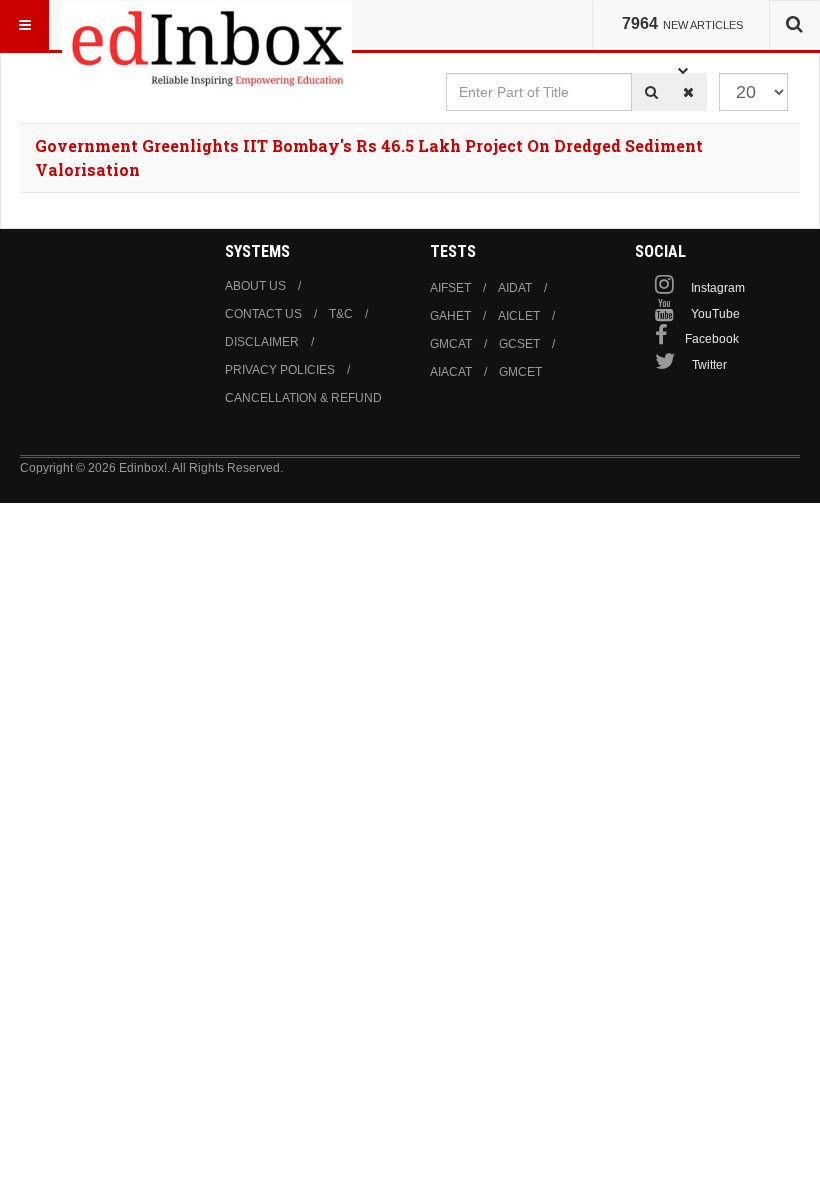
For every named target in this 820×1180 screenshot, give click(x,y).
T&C (341, 314)
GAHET (450, 316)
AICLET (519, 316)
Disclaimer (262, 342)
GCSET (519, 344)
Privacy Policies (280, 370)
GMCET (520, 372)
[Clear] (688, 92)
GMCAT (451, 344)
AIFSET (450, 288)
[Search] (651, 92)
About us (255, 286)
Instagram (718, 288)
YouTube (715, 314)
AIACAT (451, 372)
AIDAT (515, 288)
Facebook (712, 339)
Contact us (263, 314)
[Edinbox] (207, 25)
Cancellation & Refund (303, 398)
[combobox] (794, 25)
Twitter (709, 365)
